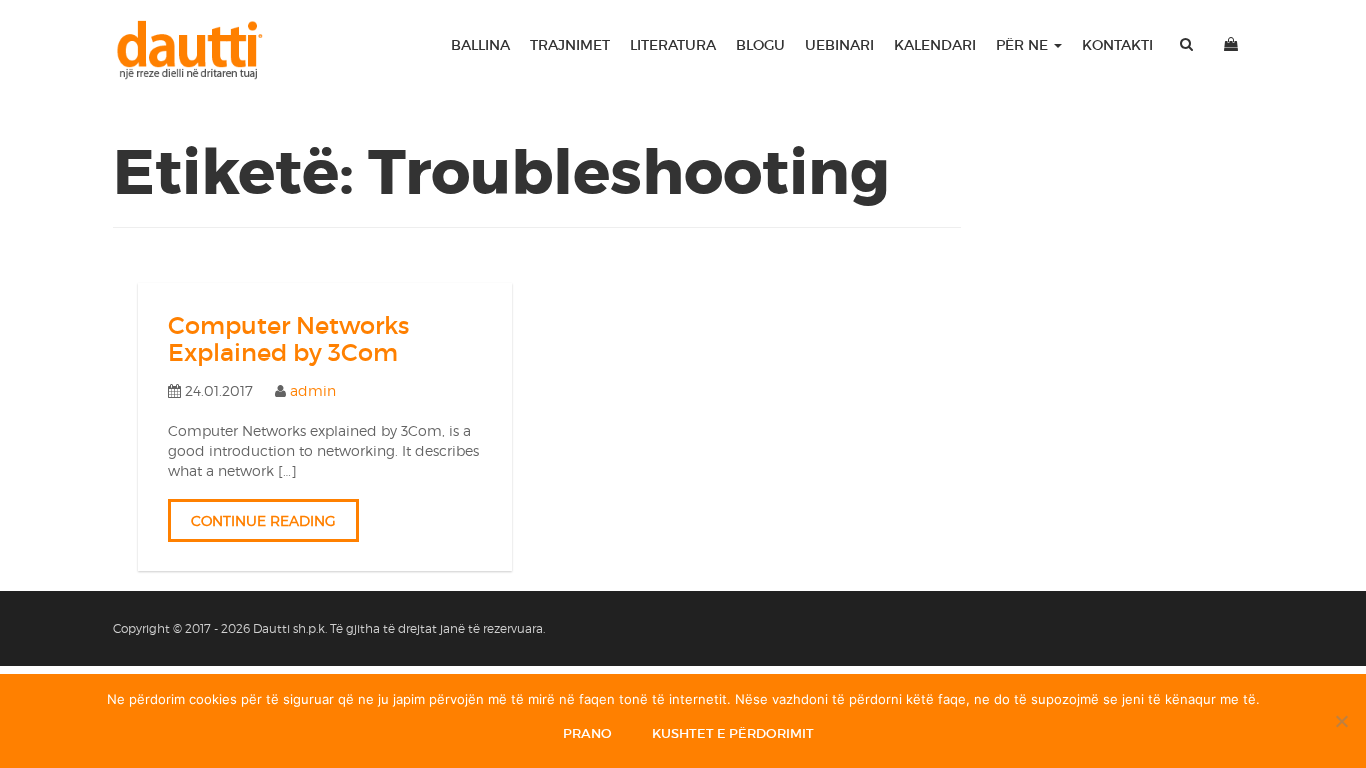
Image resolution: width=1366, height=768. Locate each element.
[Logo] (198, 50)
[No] (1341, 721)
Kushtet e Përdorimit (733, 733)
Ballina (480, 45)
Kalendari (935, 45)
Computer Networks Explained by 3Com (288, 338)
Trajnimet (570, 45)
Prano (587, 733)
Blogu (760, 45)
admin (313, 390)
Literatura (673, 45)
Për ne (1024, 45)
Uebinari (839, 45)
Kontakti (1117, 45)
